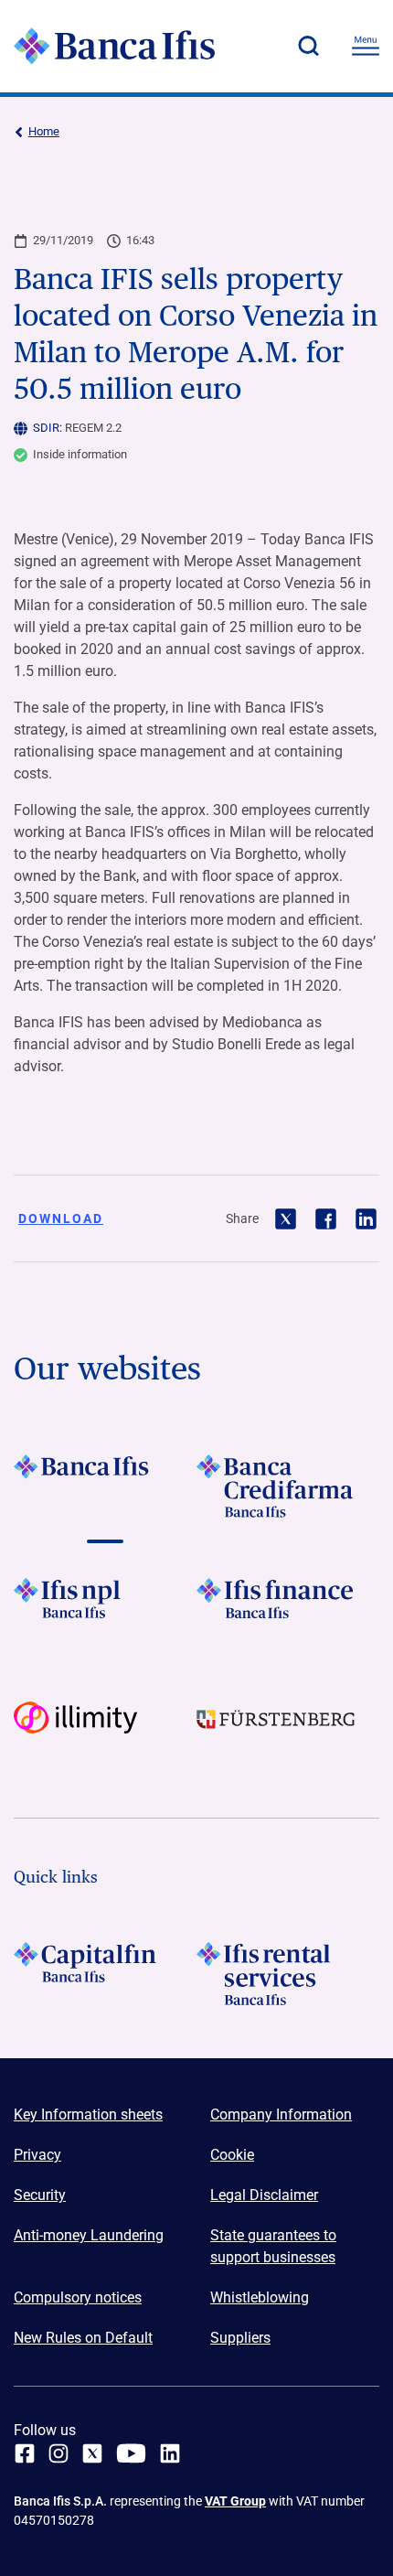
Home (44, 131)
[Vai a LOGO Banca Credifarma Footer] (288, 1486)
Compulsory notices (78, 2297)
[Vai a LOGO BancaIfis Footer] (105, 1486)
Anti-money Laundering (89, 2235)
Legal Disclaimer (264, 2195)
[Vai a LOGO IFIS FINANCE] (288, 1610)
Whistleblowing (260, 2297)
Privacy (37, 2155)
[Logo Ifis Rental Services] (288, 1974)
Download (61, 1218)
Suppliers (240, 2338)
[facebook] (25, 2453)
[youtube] (131, 2453)
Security (40, 2195)
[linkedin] (170, 2453)
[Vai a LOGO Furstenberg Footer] (288, 1733)
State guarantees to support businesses (273, 2246)
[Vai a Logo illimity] (105, 1733)
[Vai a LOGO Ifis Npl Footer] (105, 1610)
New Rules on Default (83, 2338)
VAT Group (235, 2501)
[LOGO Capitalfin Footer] (105, 1974)
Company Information (281, 2114)
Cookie (232, 2155)
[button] (308, 46)
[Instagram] (58, 2453)
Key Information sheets (88, 2114)
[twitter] (92, 2453)
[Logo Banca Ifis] (114, 46)
